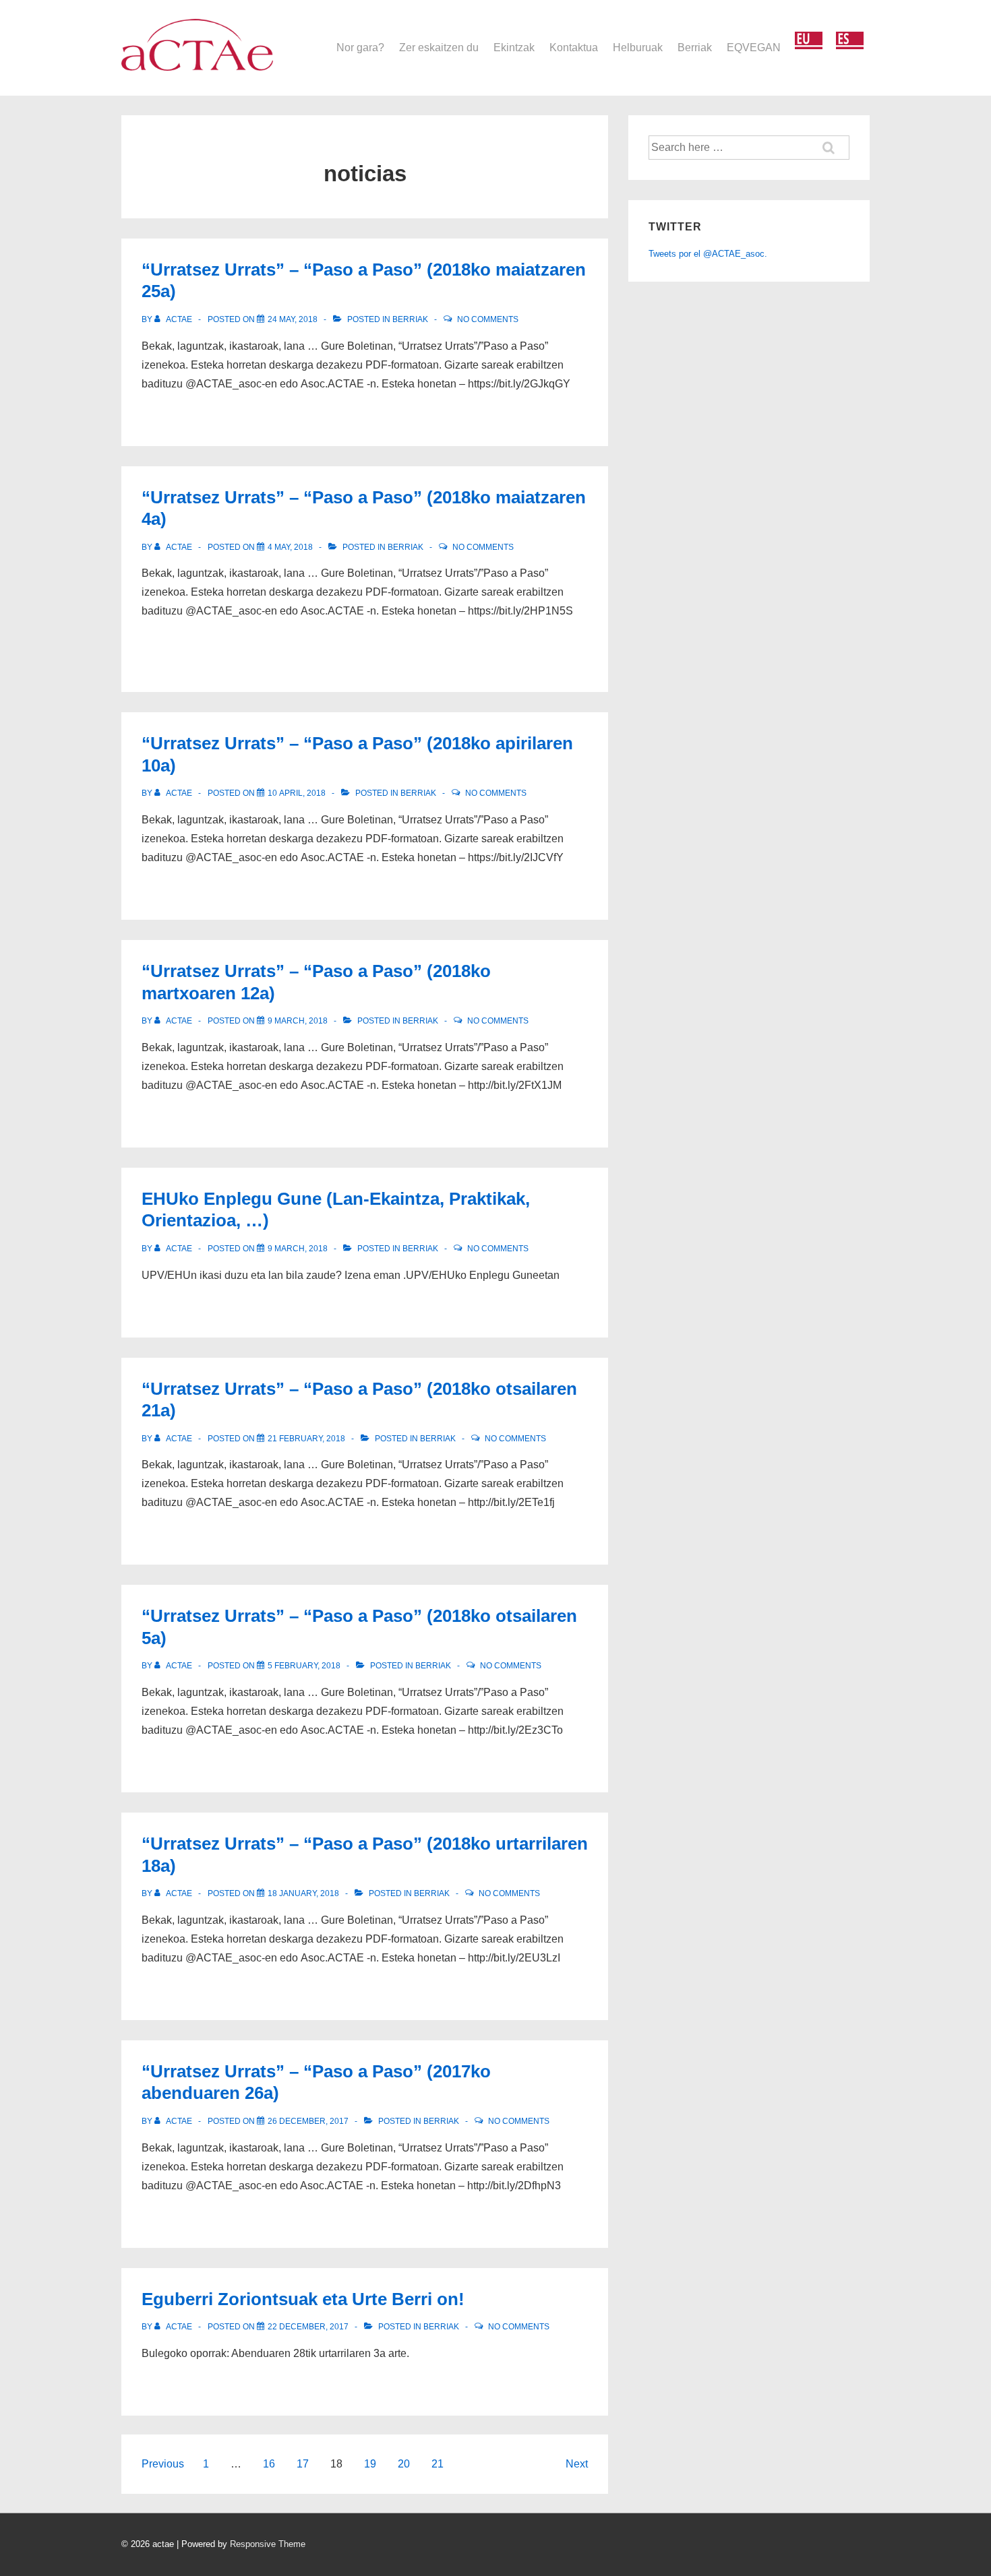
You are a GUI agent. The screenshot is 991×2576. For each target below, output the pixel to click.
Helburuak (638, 48)
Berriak (695, 48)
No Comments (488, 319)
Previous (163, 2464)
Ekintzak (514, 48)
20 (404, 2464)
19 (370, 2464)
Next (577, 2464)
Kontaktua (574, 48)
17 (303, 2464)
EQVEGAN (754, 48)
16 (269, 2464)
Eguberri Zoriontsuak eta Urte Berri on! (303, 2299)
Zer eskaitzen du (439, 48)
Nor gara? (360, 48)
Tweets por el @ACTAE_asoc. (708, 254)
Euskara (809, 41)
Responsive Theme (268, 2544)
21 (438, 2464)
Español (850, 41)
